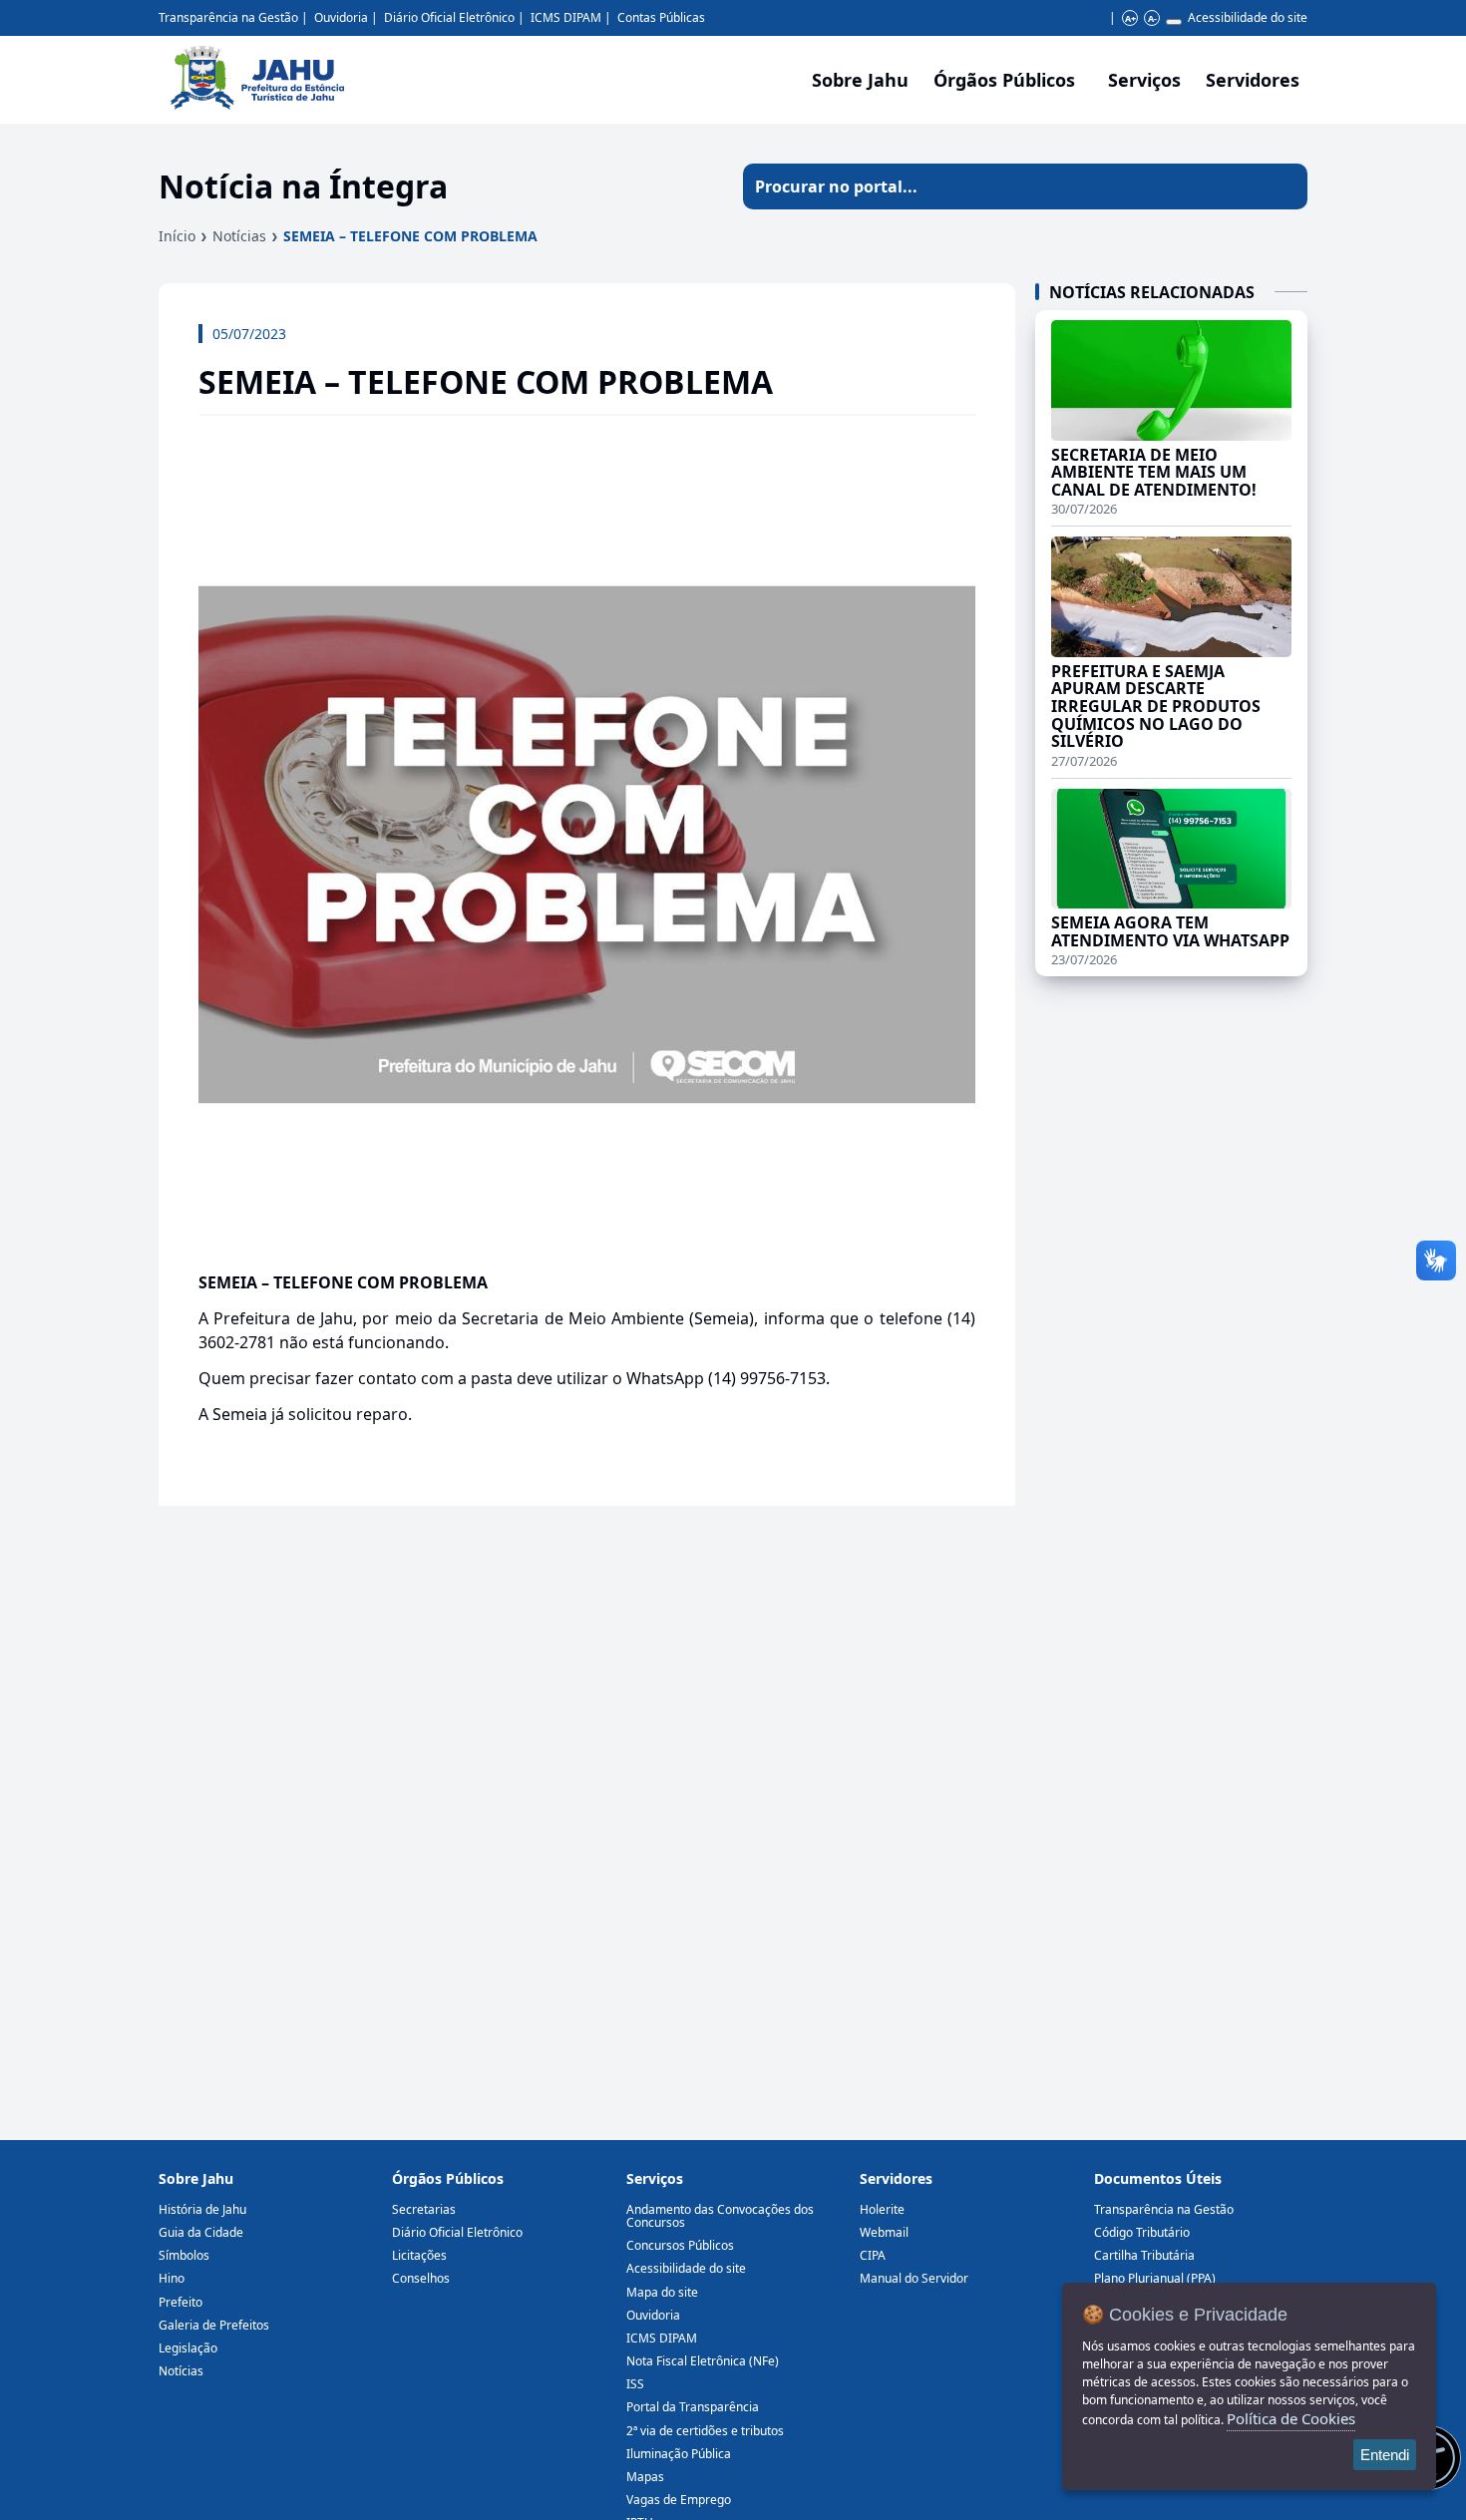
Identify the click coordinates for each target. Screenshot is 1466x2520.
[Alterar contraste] (1174, 22)
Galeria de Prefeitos (214, 2325)
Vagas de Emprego (679, 2500)
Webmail (884, 2232)
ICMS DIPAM (566, 17)
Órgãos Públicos (448, 2178)
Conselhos (421, 2278)
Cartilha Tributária (1144, 2255)
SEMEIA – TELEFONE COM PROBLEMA (410, 236)
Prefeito (181, 2302)
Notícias (239, 236)
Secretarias (424, 2209)
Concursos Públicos (680, 2245)
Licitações (419, 2255)
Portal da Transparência (693, 2407)
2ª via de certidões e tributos (705, 2431)
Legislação (188, 2348)
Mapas (645, 2477)
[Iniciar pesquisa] (1284, 186)
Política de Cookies (1291, 2418)
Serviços (1144, 80)
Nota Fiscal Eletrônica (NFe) (703, 2361)
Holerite (882, 2209)
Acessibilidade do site (1248, 17)
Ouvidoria (341, 17)
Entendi (1385, 2455)
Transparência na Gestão (228, 17)
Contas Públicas (661, 17)
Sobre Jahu (860, 80)
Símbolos (184, 2255)
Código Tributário (1142, 2232)
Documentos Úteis (1158, 2178)
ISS (635, 2384)
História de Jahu (202, 2209)
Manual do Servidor (914, 2278)
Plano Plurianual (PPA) (1155, 2278)
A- (1152, 18)
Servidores (896, 2178)
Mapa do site (662, 2292)
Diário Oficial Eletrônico (449, 17)
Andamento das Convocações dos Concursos (720, 2216)
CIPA (873, 2255)
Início (177, 236)
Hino (172, 2278)
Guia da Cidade (201, 2232)
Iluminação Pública (679, 2454)
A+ (1130, 18)
